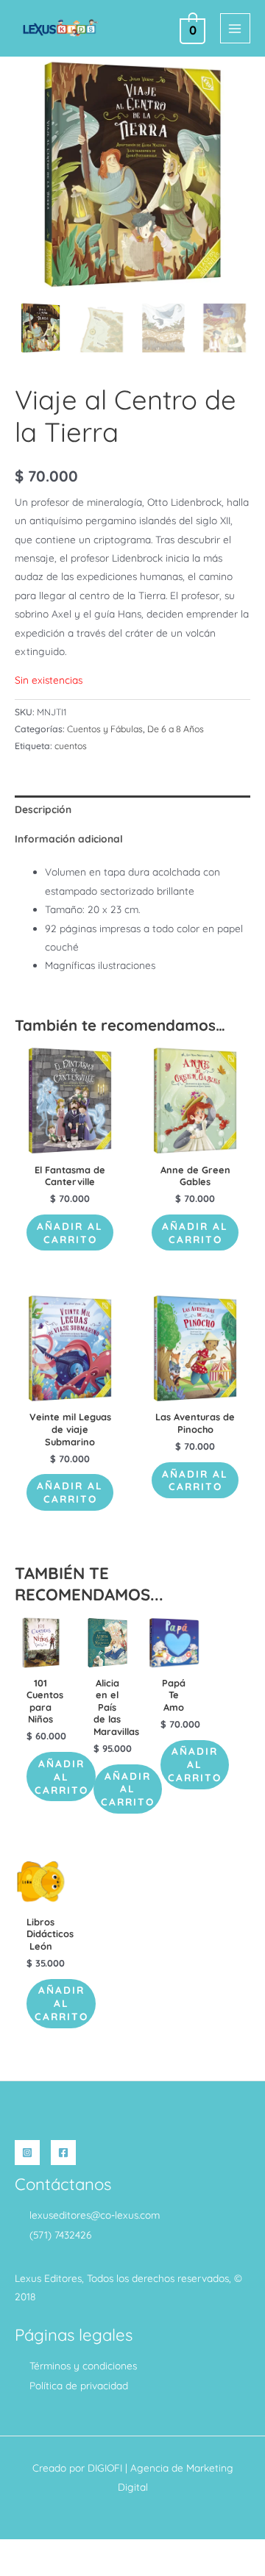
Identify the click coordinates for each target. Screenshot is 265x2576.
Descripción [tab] (43, 809)
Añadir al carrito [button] (70, 1232)
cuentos (71, 746)
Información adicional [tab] (69, 838)
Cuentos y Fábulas (105, 729)
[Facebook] (63, 2153)
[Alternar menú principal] (235, 28)
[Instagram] (27, 2153)
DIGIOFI (105, 2468)
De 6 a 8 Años (176, 729)
